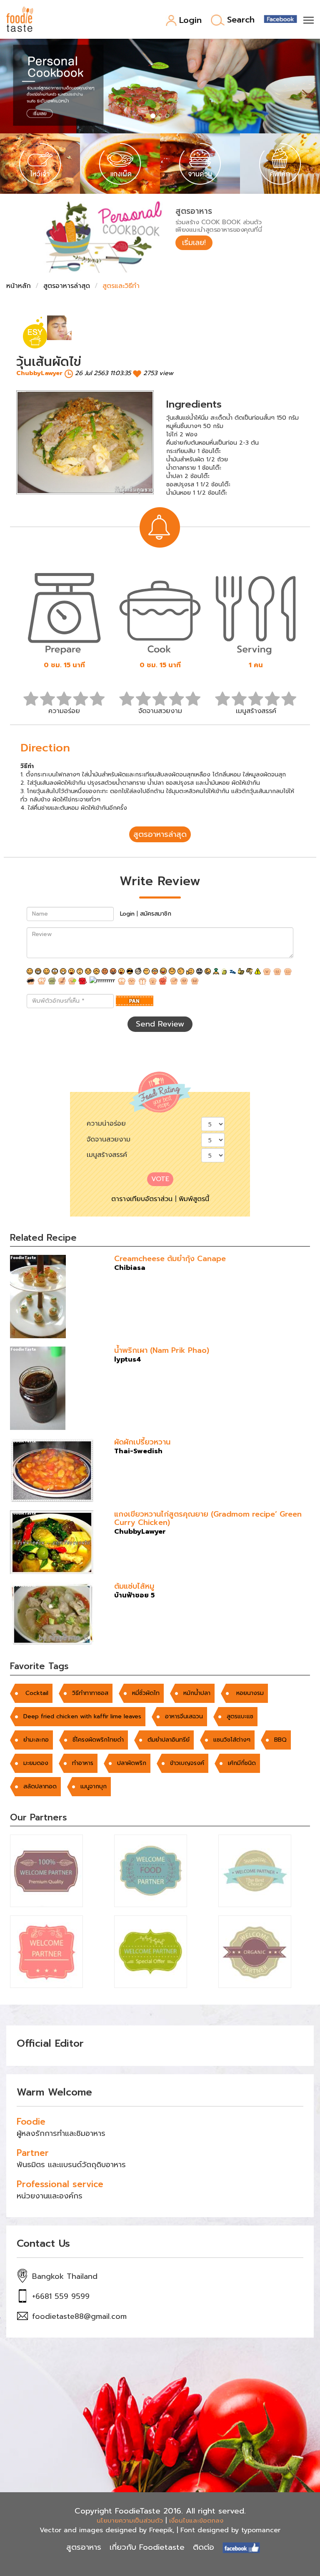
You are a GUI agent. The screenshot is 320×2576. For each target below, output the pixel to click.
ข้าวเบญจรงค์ (187, 1763)
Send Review (160, 1024)
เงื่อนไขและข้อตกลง (196, 2521)
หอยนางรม (249, 1693)
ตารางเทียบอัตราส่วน (142, 1199)
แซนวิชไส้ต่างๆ (232, 1740)
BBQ (280, 1740)
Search (241, 20)
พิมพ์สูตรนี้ (194, 1199)
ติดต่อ (204, 2547)
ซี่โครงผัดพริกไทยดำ (98, 1740)
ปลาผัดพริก (132, 1763)
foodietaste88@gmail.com (79, 2316)
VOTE (160, 1179)
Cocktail (36, 1693)
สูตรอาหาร (84, 2547)
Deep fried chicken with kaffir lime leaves (82, 1716)
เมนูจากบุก (94, 1786)
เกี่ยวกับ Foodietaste (147, 2547)
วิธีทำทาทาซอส (90, 1693)
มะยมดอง (36, 1763)
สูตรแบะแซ (240, 1716)
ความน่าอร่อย (106, 1124)
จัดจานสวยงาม (109, 1139)
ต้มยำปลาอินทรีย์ (169, 1740)
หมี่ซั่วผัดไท (146, 1693)
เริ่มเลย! (194, 243)
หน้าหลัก (19, 286)
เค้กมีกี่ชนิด (242, 1763)
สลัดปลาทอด (40, 1786)
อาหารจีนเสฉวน (184, 1716)
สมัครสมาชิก (156, 914)
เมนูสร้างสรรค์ (107, 1155)
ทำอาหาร (83, 1763)
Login (190, 21)
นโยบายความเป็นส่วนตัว (130, 2521)
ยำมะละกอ (36, 1740)
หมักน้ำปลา (197, 1693)
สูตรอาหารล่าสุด (67, 286)
